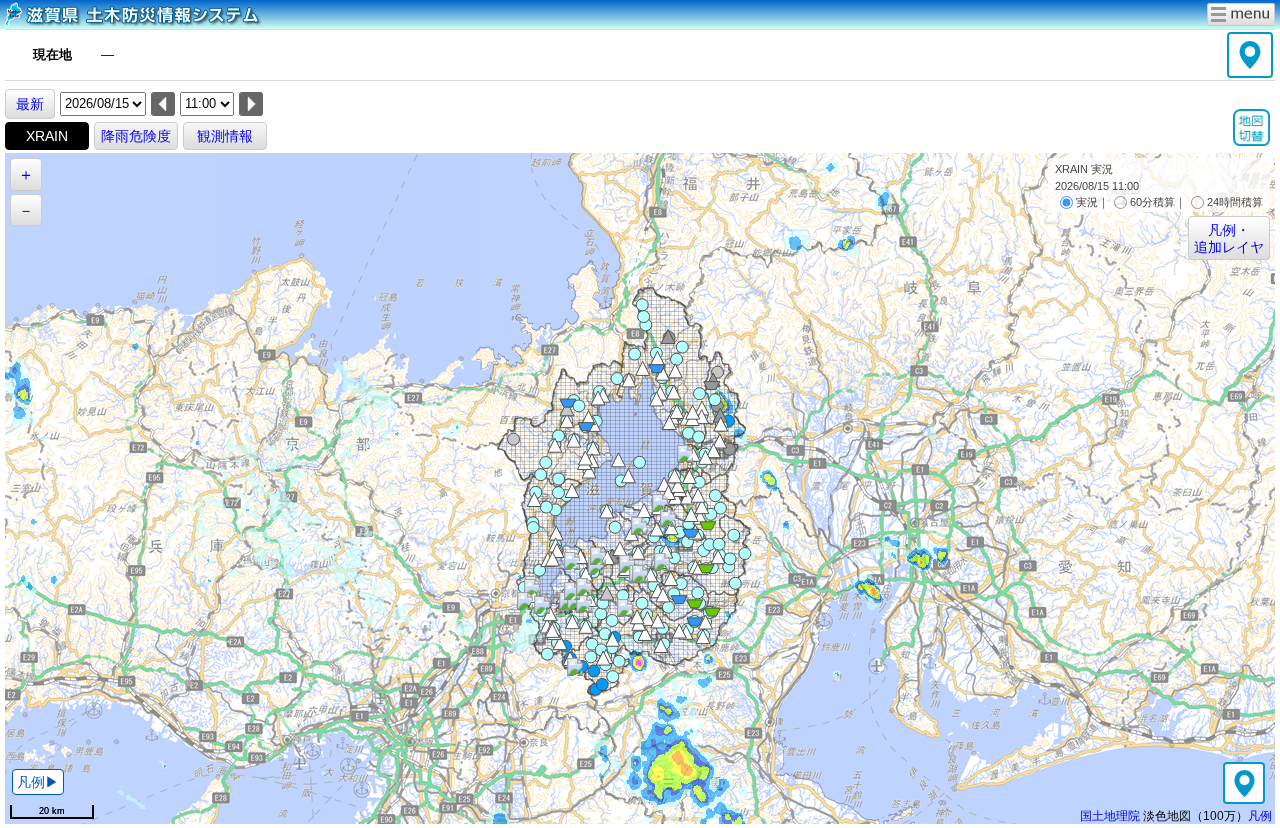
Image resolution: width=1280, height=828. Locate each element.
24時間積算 (1235, 202)
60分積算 (1152, 202)
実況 (1087, 202)
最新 (30, 104)
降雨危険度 (136, 136)
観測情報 (225, 136)
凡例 (1260, 815)
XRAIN (47, 136)
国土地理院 (1110, 815)
